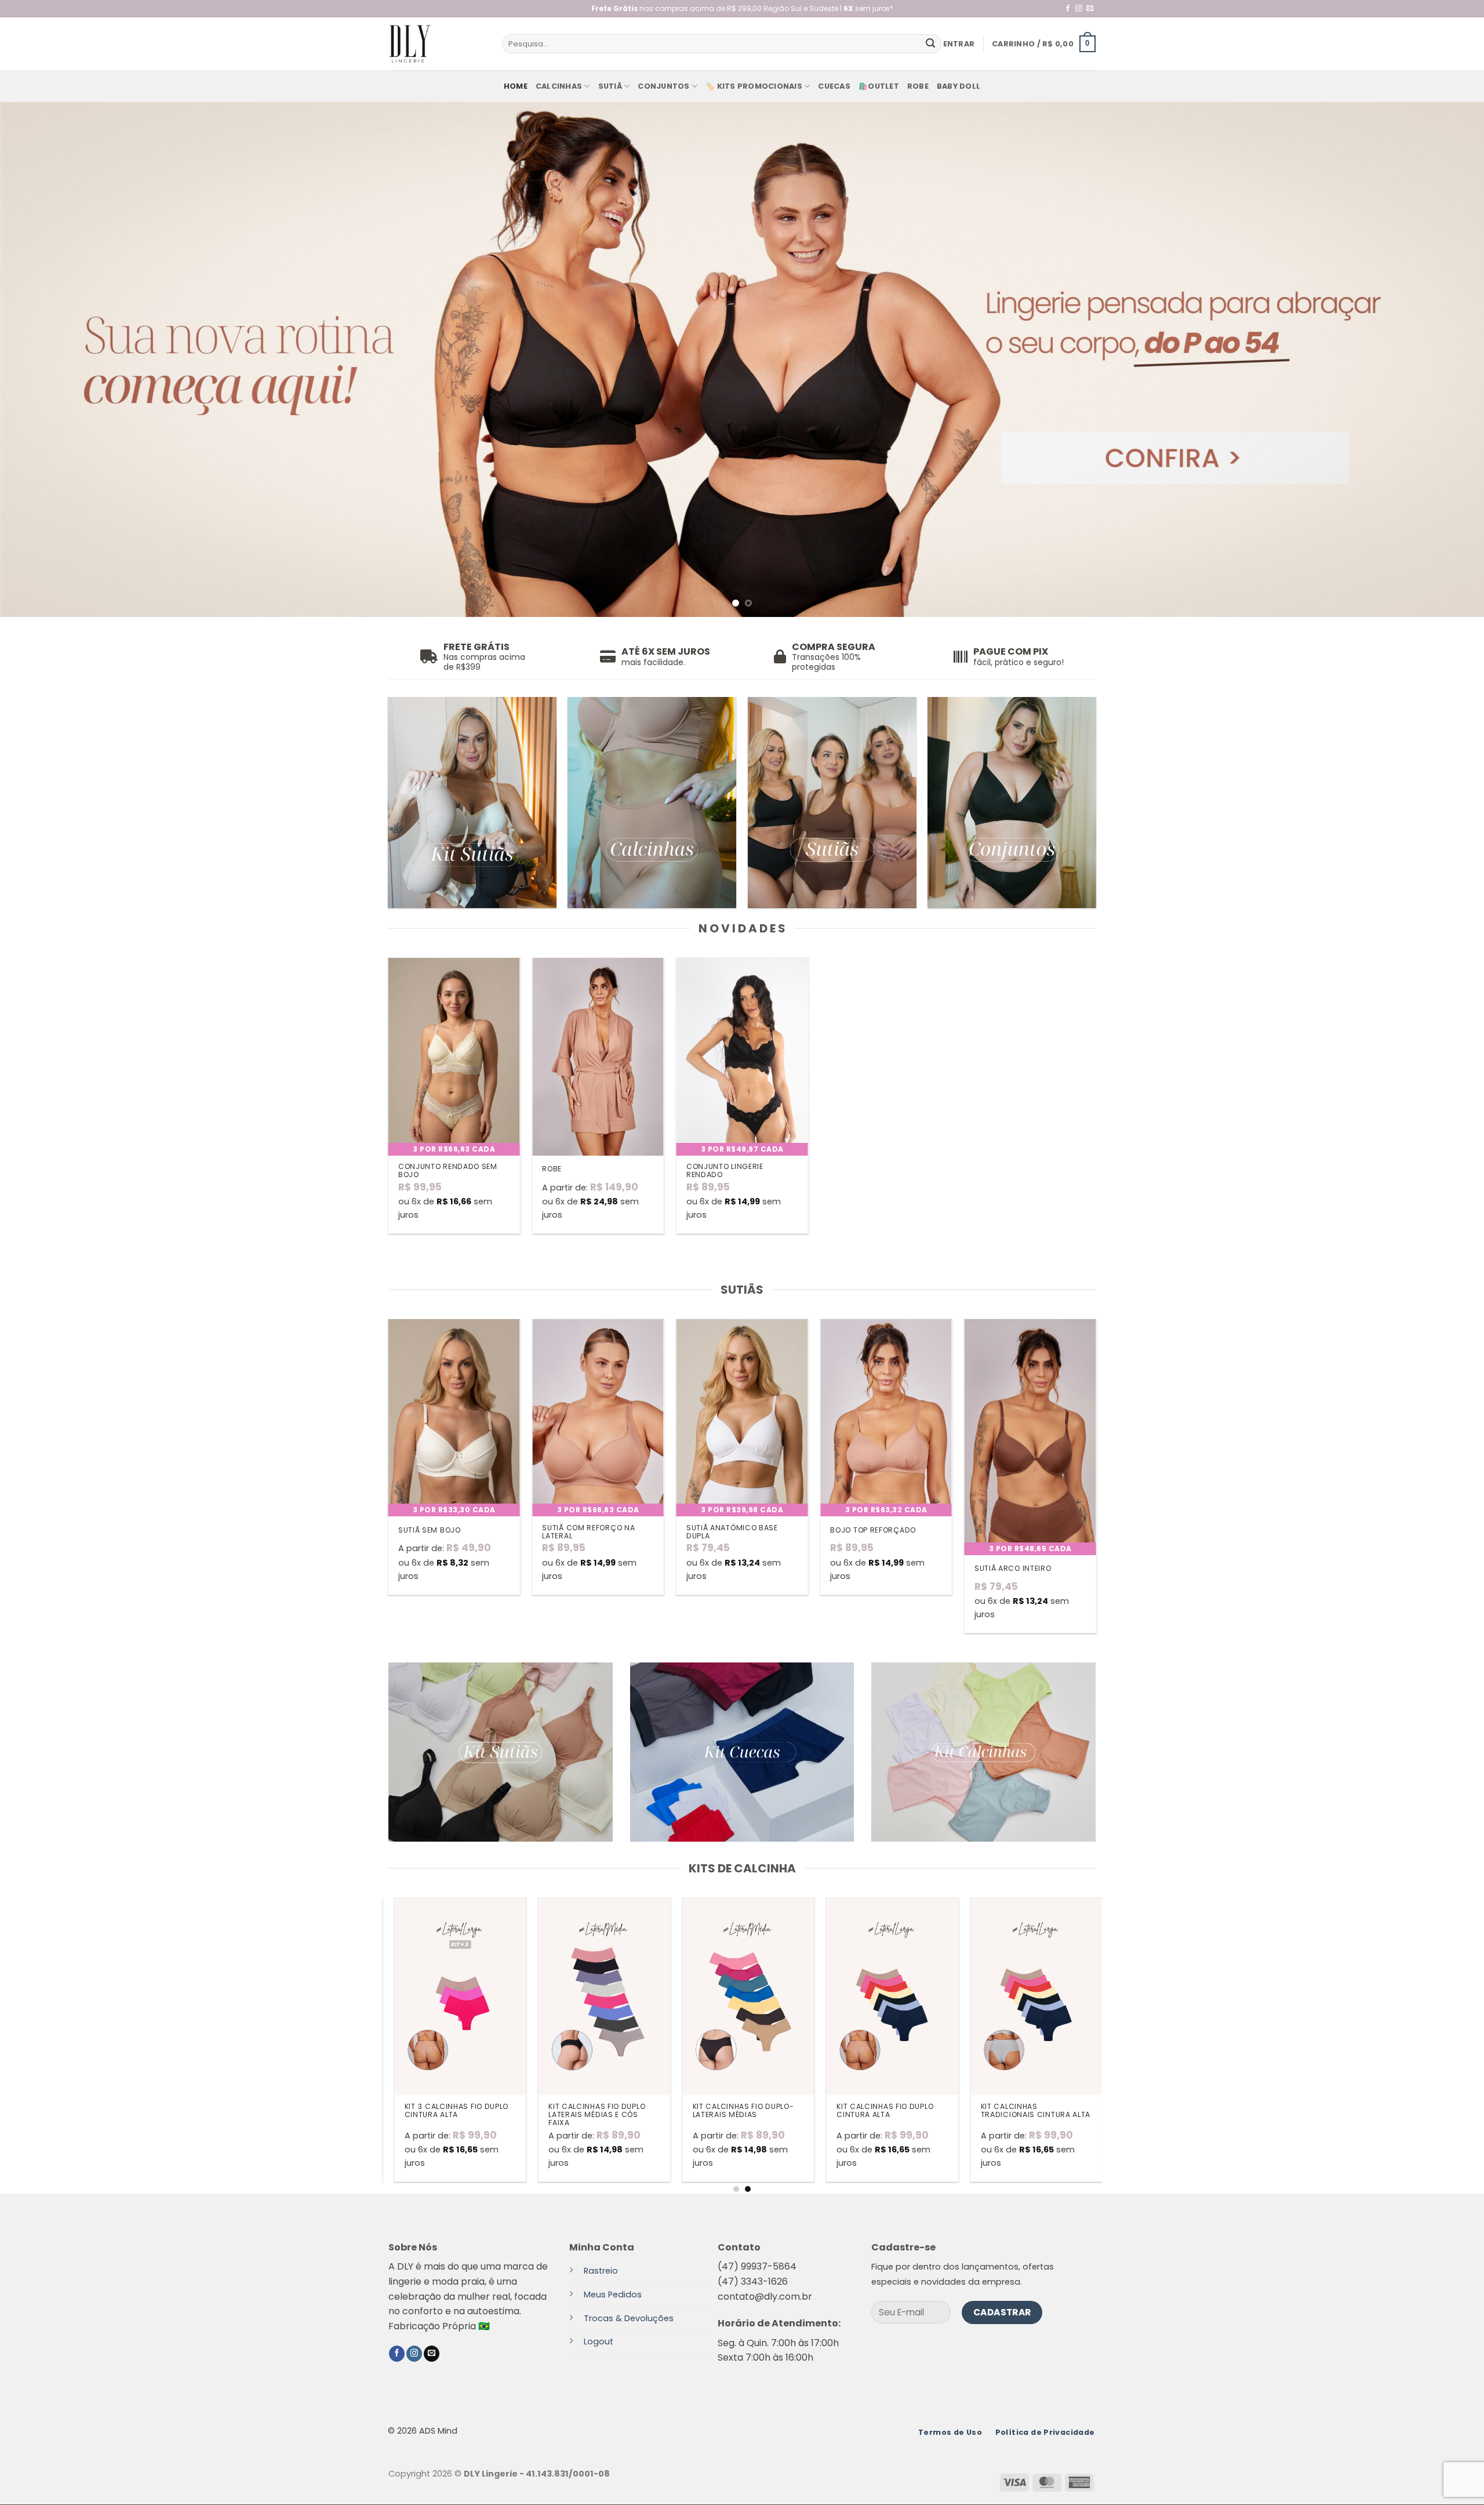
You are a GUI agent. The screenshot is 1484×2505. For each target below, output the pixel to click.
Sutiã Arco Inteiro (1013, 1569)
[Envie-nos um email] (1090, 9)
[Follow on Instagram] (1079, 9)
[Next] (1440, 360)
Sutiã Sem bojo (430, 1530)
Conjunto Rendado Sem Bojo (448, 1171)
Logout (599, 2342)
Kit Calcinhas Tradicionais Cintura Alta (1018, 2111)
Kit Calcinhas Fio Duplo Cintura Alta (868, 2111)
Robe (918, 86)
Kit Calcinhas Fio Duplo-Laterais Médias (725, 2111)
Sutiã (610, 86)
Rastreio (601, 2271)
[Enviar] (930, 44)
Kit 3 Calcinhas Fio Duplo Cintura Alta (439, 2111)
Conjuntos (663, 86)
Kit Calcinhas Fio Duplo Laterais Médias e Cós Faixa (579, 2115)
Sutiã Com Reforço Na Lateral (588, 1532)
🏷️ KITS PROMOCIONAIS (754, 86)
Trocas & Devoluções (629, 2318)
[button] (959, 44)
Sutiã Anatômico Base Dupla (732, 1532)
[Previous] (44, 360)
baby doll (959, 86)
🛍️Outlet (879, 86)
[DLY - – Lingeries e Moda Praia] (437, 44)
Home (516, 86)
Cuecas (834, 86)
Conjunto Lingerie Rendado (725, 1171)
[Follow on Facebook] (1068, 9)
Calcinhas (559, 86)
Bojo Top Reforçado (873, 1530)
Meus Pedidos (613, 2295)
